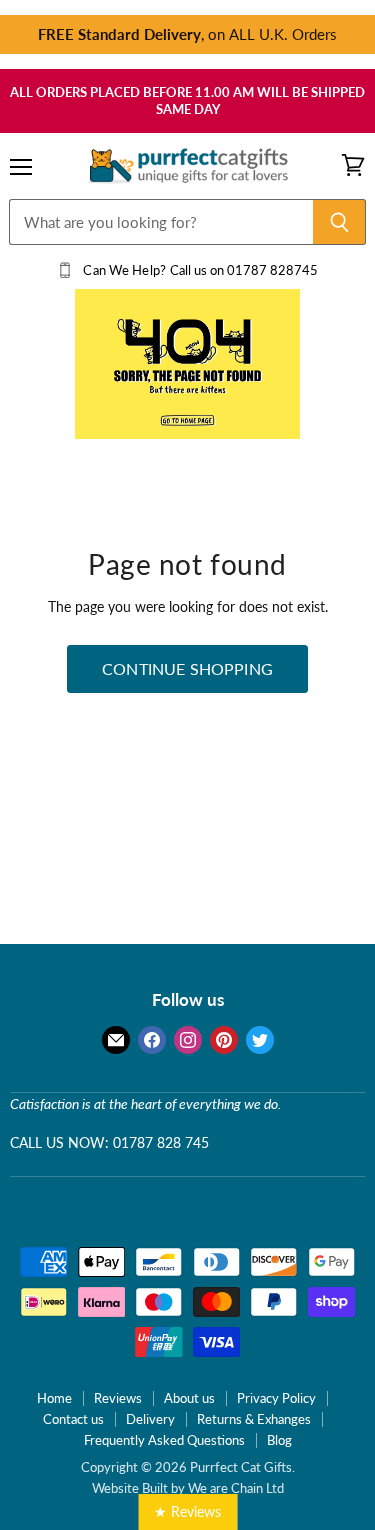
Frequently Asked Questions (164, 1440)
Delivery (150, 1419)
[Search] (339, 222)
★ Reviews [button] (187, 1511)
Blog (279, 1440)
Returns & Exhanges (254, 1419)
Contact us (73, 1419)
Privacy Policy (276, 1398)
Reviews (118, 1398)
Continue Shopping (187, 668)
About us (189, 1398)
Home (54, 1398)
